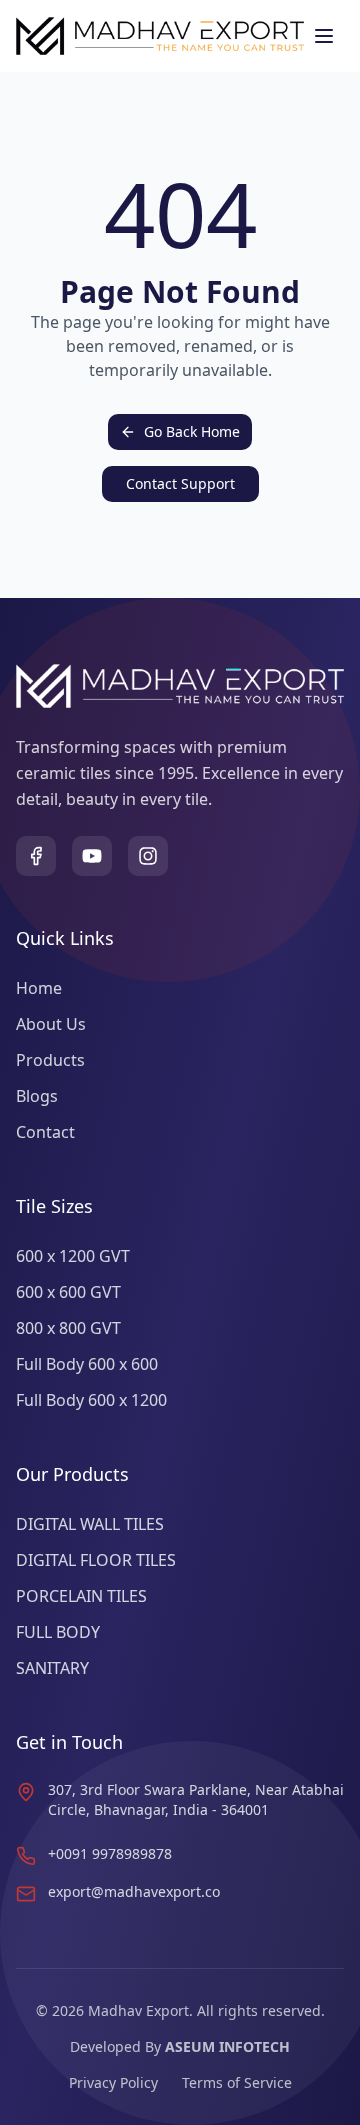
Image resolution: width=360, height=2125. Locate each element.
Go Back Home (192, 431)
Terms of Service (237, 2082)
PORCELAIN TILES (81, 1596)
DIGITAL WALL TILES (90, 1524)
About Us (51, 1024)
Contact (45, 1132)
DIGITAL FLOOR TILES (96, 1560)
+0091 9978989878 (110, 1853)
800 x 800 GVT (68, 1328)
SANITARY (52, 1668)
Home (39, 988)
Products (50, 1060)
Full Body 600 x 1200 (91, 1400)
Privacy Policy (113, 2082)
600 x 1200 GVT (73, 1256)
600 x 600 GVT (68, 1292)
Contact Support (180, 483)
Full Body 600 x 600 (87, 1364)
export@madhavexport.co (134, 1891)
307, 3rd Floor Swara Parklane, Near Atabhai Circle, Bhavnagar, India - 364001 (196, 1799)
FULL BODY (58, 1632)
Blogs (37, 1096)
